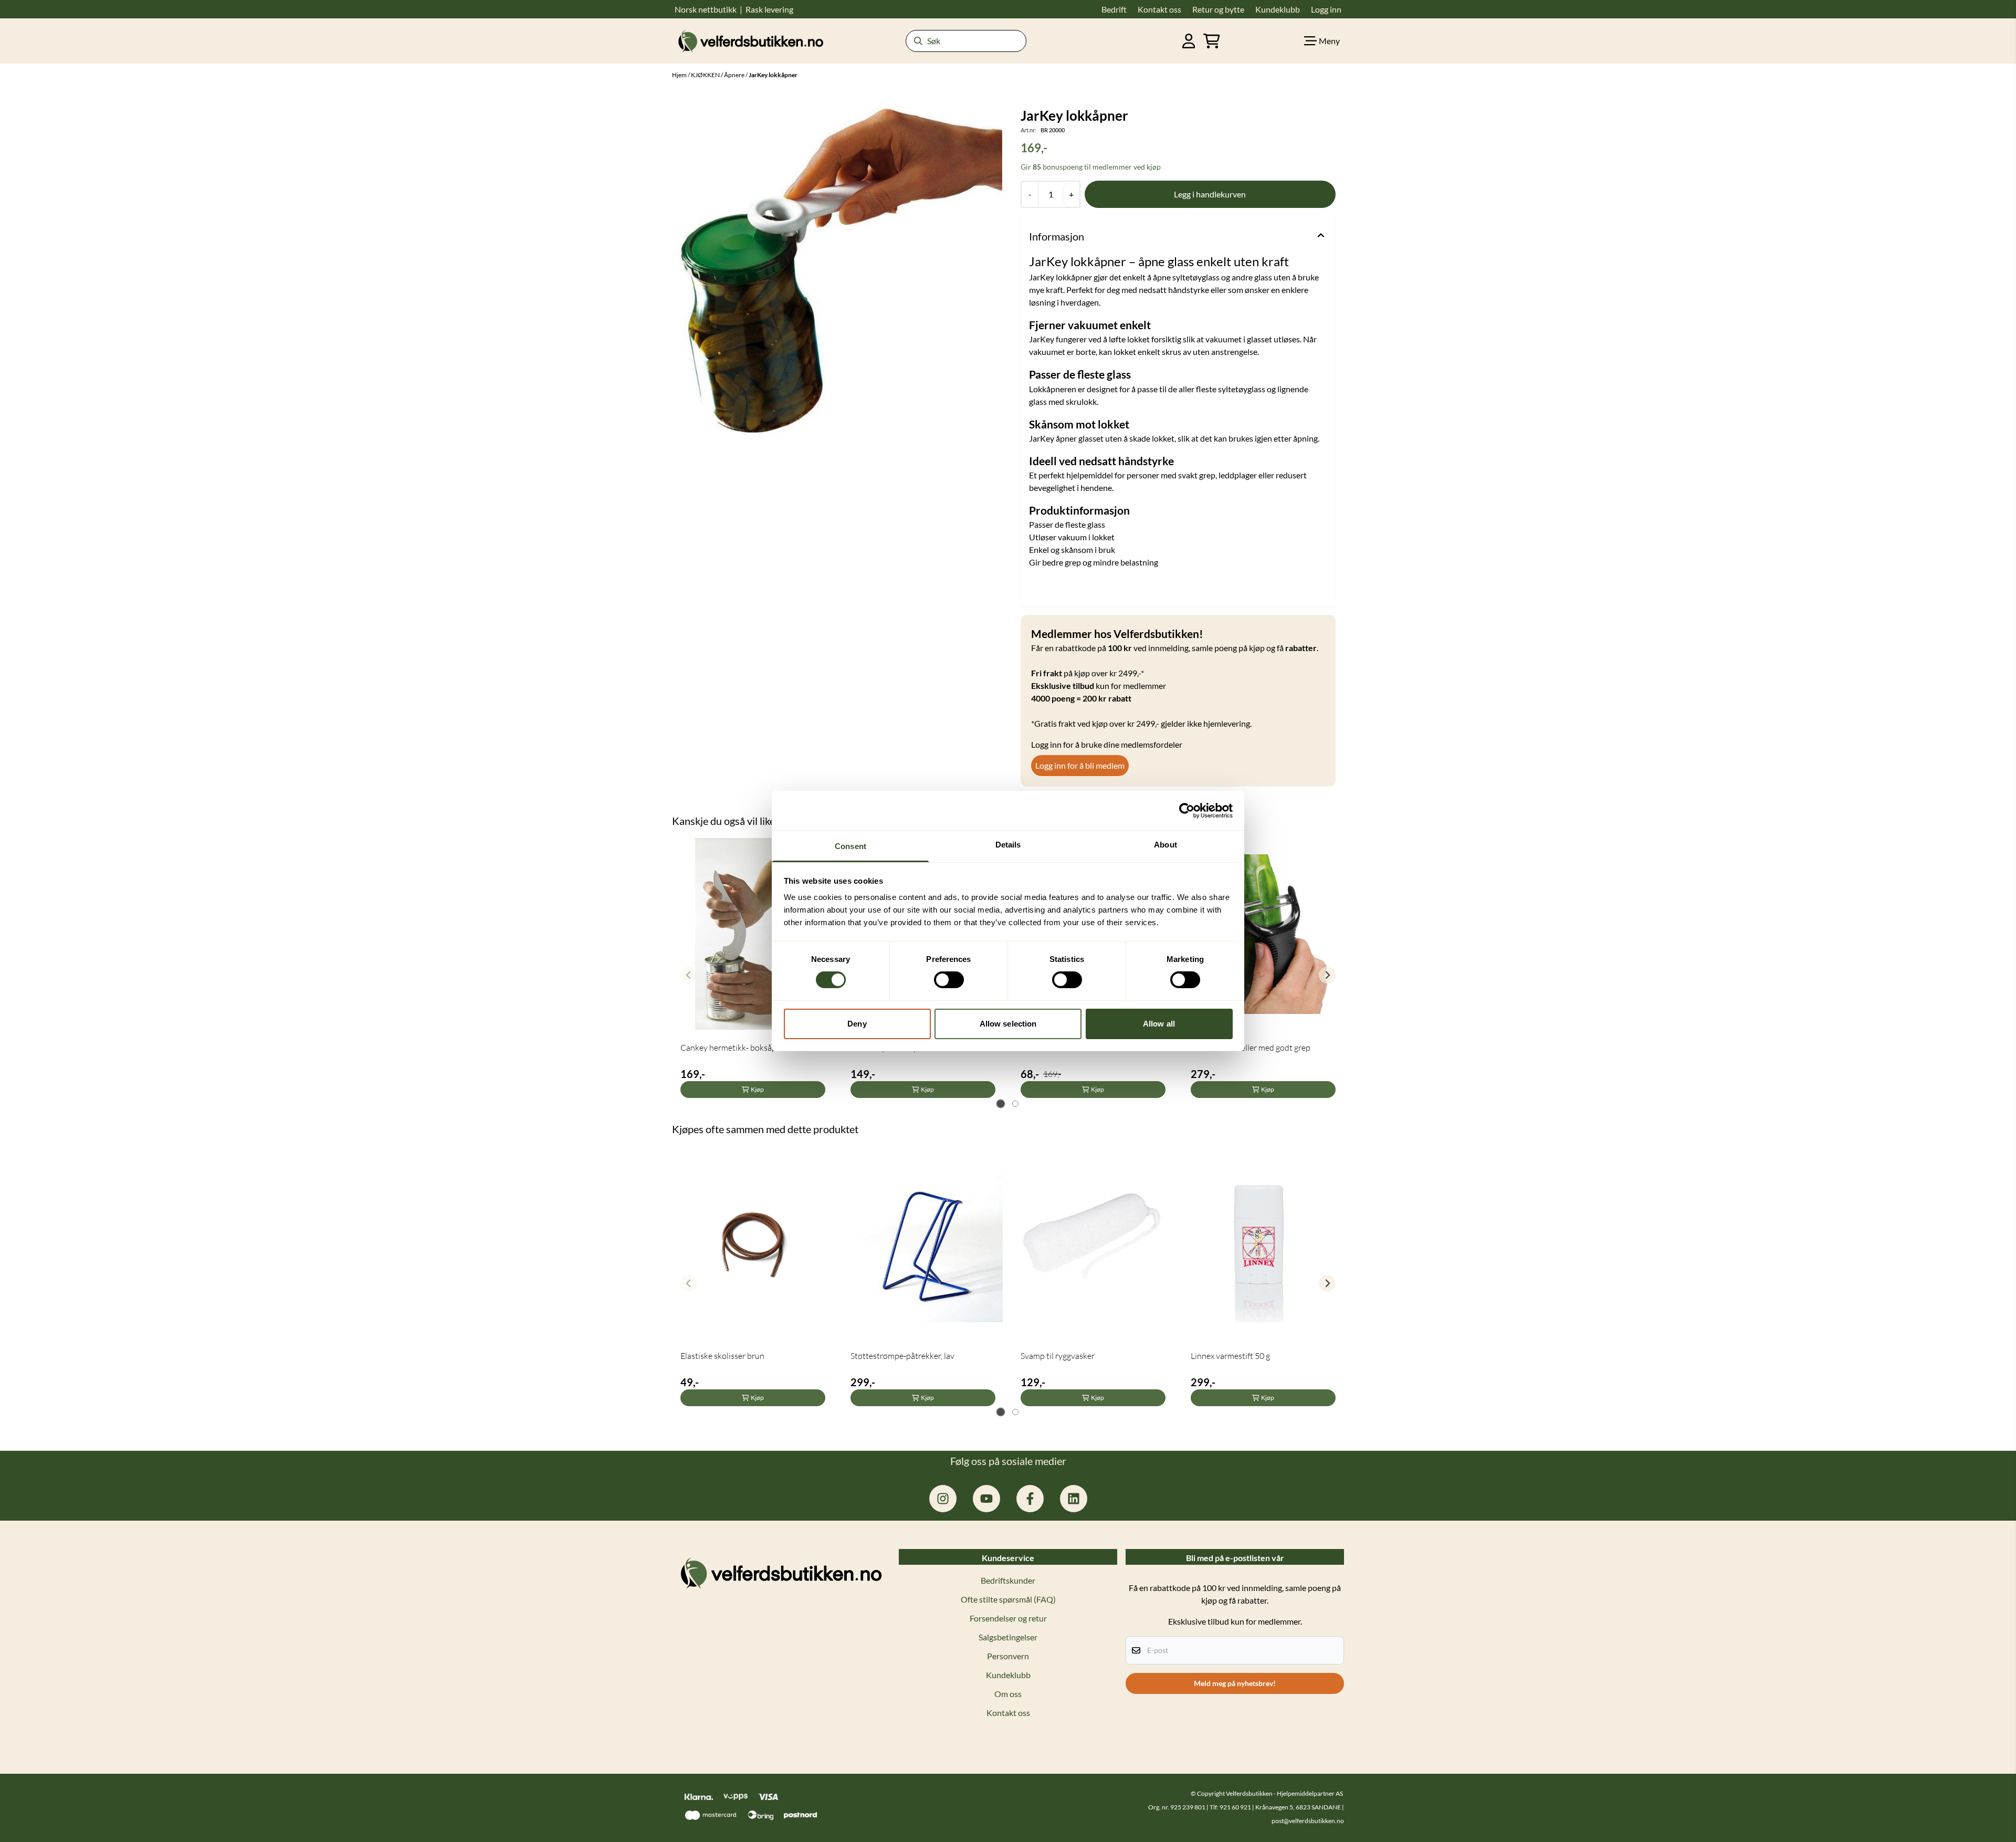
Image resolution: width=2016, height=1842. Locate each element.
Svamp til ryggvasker (1058, 1356)
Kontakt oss (1008, 1713)
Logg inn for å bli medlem (1080, 765)
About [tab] (1165, 845)
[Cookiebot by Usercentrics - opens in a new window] (1187, 810)
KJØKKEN (706, 75)
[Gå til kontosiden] (1189, 41)
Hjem (680, 75)
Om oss (1008, 1694)
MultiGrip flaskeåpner (890, 1048)
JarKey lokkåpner (773, 75)
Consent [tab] (850, 846)
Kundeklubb (1008, 1675)
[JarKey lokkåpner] (839, 270)
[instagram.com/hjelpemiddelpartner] (943, 1499)
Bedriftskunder (1008, 1580)
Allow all (1159, 1024)
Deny (857, 1024)
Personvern (1008, 1656)
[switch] (949, 980)
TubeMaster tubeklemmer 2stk (1076, 1048)
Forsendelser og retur (1008, 1618)
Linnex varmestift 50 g (1230, 1356)
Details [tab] (1008, 845)
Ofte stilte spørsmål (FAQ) (1008, 1599)
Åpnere (735, 75)
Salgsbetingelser (1008, 1637)
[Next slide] (1327, 975)
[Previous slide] (689, 975)
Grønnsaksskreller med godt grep (1251, 1048)
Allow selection (1008, 1024)
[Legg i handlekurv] (1210, 194)
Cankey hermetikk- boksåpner (734, 1048)
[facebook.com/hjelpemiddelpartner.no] (1030, 1499)
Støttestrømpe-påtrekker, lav (902, 1356)
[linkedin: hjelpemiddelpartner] (1074, 1499)
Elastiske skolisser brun (722, 1356)
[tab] (1001, 1104)
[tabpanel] (753, 971)
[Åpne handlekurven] (1212, 41)
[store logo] (751, 41)
